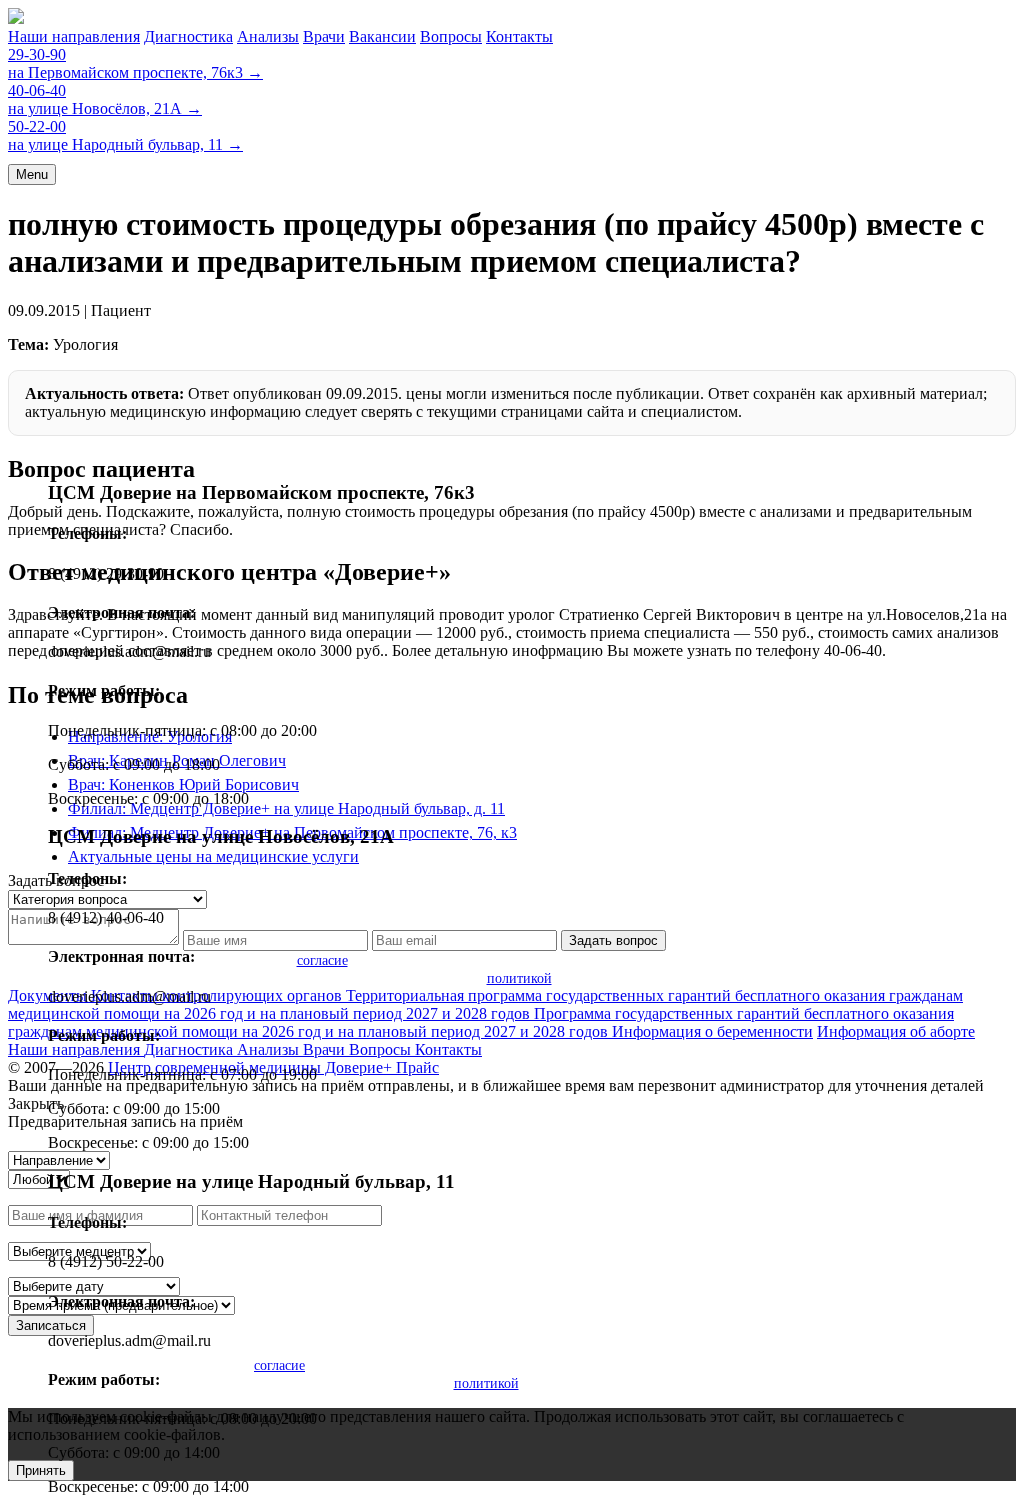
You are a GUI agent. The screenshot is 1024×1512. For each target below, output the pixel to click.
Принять (41, 1470)
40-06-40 (37, 90)
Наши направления (74, 36)
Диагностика (188, 36)
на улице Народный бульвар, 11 (125, 144)
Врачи (324, 36)
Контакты (519, 36)
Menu (32, 174)
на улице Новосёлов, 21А (105, 108)
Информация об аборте (896, 1031)
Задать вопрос (613, 940)
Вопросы (451, 36)
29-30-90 (37, 54)
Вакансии (382, 36)
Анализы (268, 36)
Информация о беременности (712, 1031)
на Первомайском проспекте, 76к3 (135, 72)
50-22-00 (37, 126)
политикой (519, 978)
